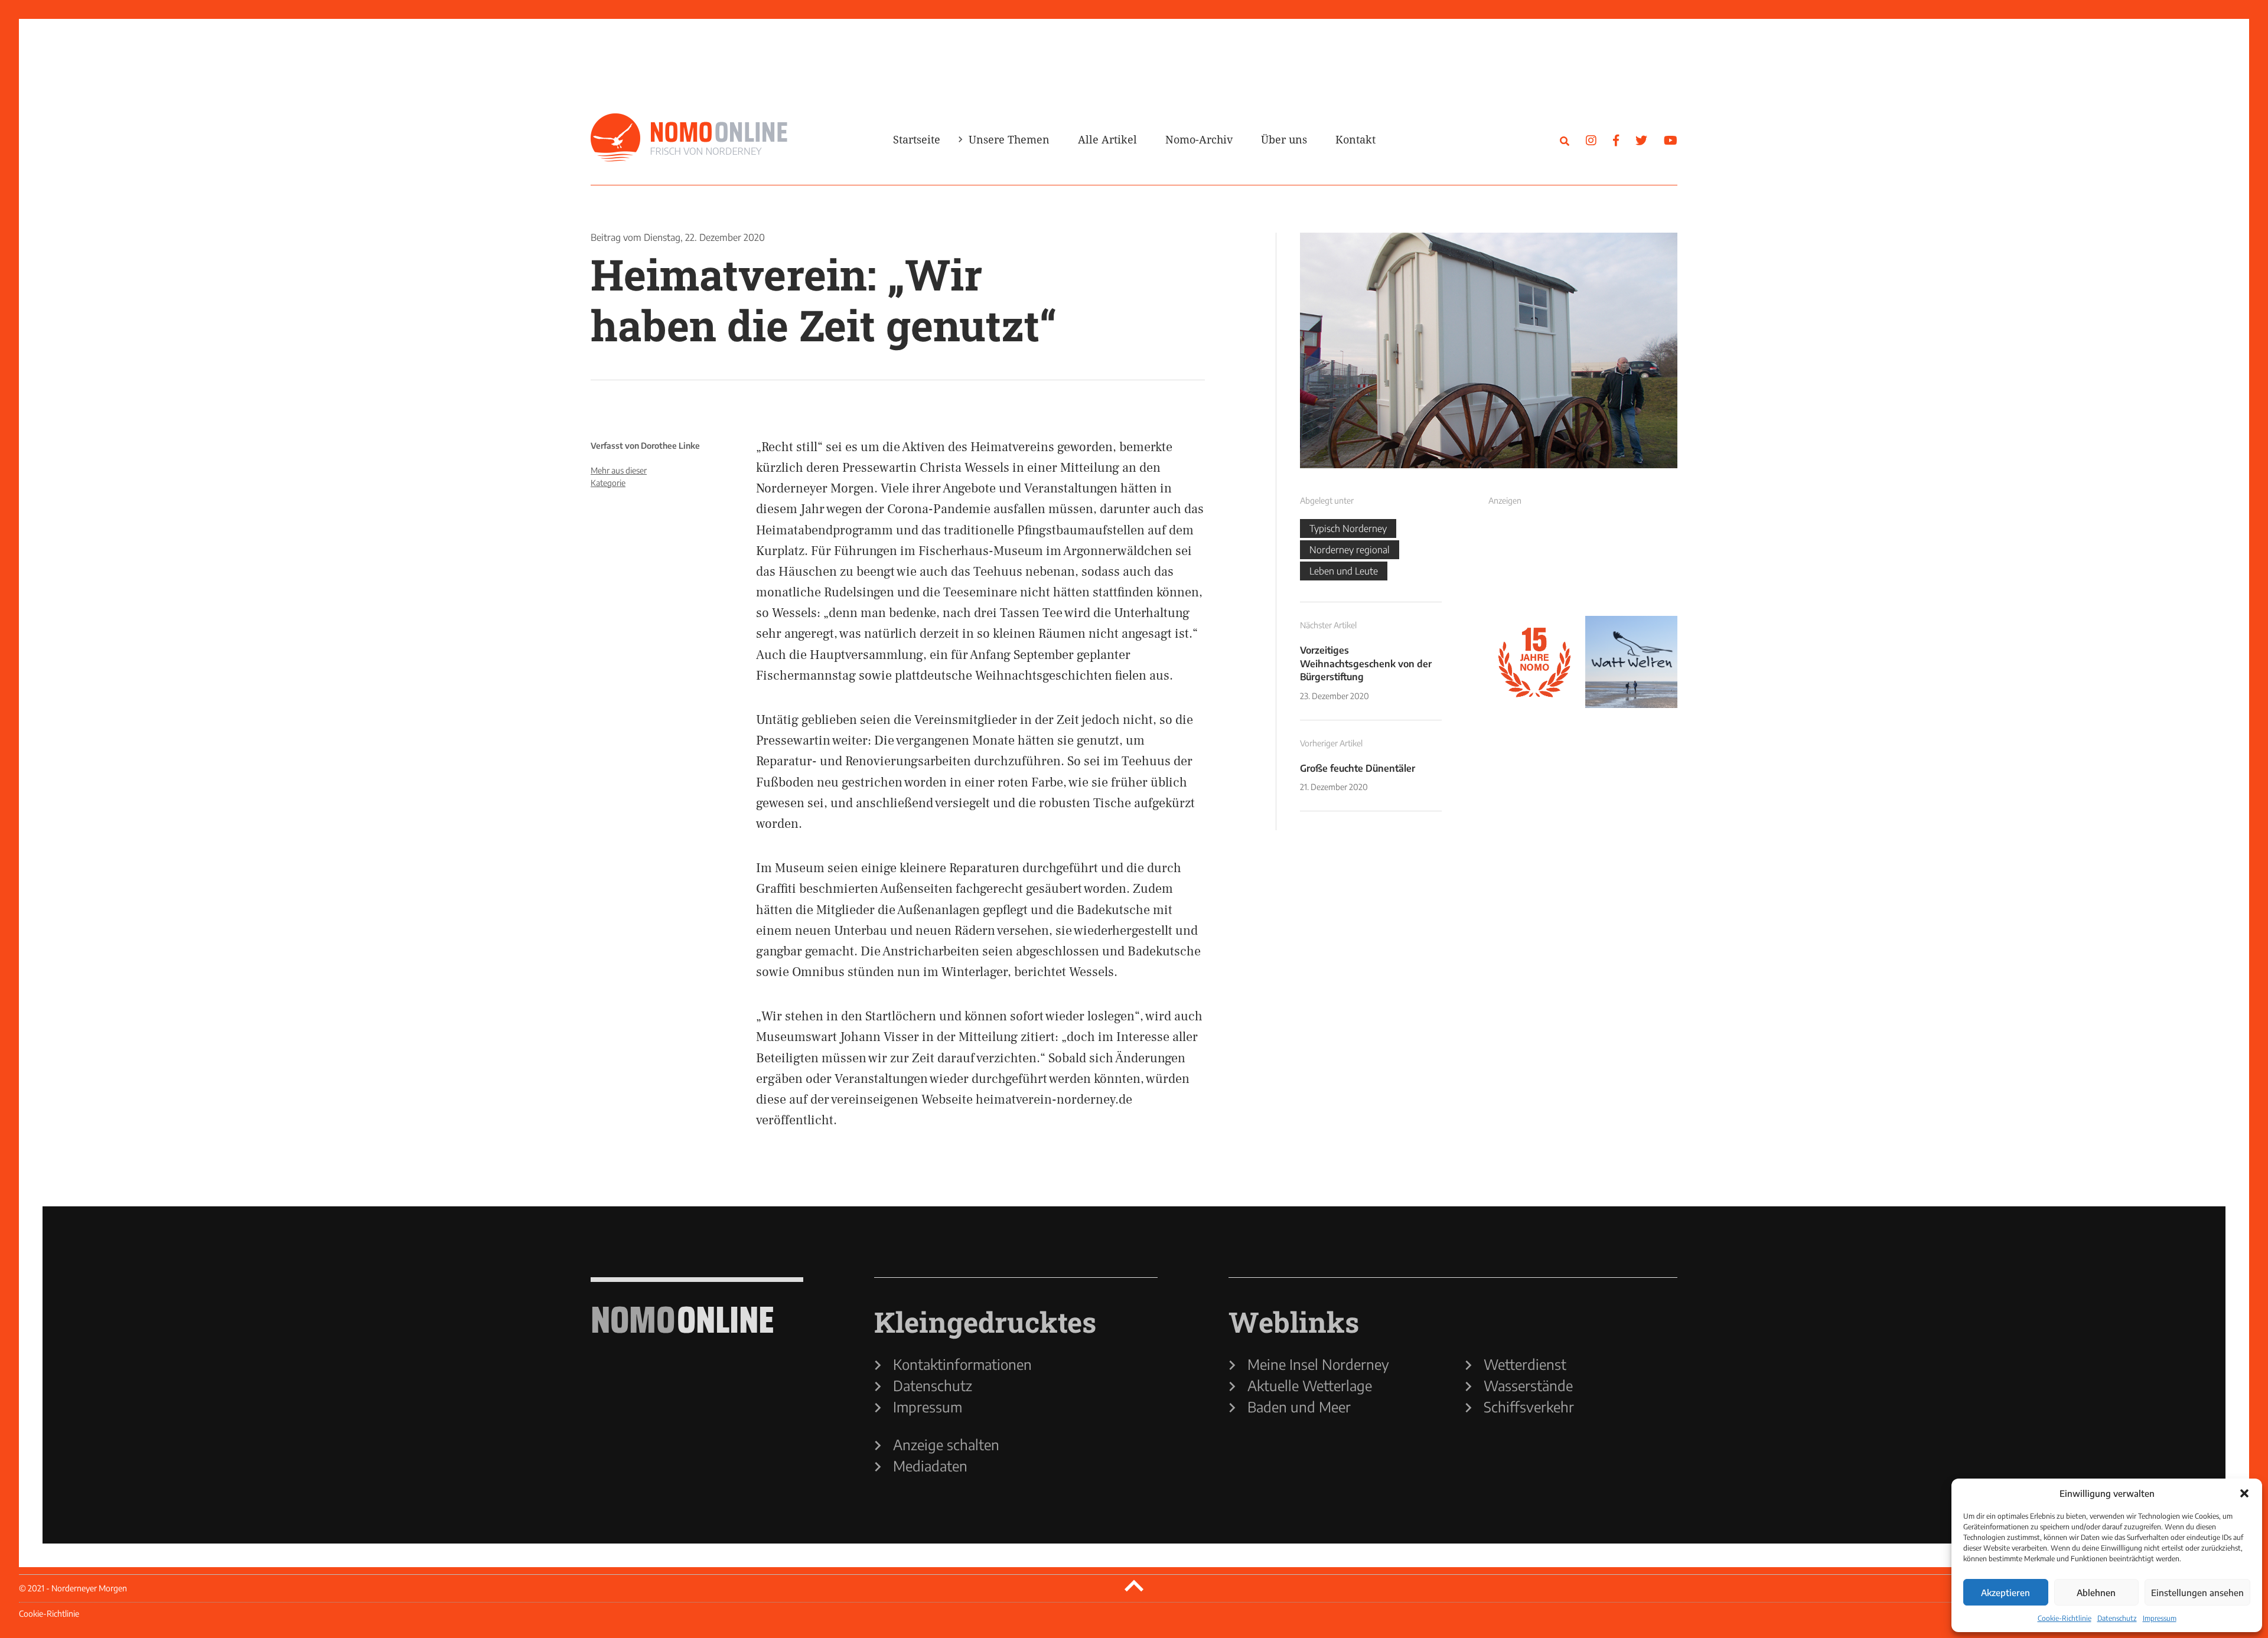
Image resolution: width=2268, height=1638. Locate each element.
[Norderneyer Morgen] (689, 138)
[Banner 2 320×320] (1631, 565)
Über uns (1284, 139)
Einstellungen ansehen (2197, 1593)
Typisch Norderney (1348, 528)
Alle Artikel (1107, 139)
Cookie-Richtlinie (2065, 1618)
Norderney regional (1350, 550)
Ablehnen (2096, 1593)
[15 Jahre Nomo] (1534, 662)
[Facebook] (1616, 140)
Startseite (917, 139)
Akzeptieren (2005, 1593)
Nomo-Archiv (1199, 139)
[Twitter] (1641, 140)
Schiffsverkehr (1529, 1407)
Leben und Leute (1344, 571)
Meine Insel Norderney (1318, 1364)
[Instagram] (1591, 140)
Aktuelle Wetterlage (1310, 1385)
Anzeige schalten (946, 1444)
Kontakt (1355, 139)
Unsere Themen (1009, 139)
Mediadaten (930, 1466)
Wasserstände (1528, 1385)
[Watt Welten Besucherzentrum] (1631, 662)
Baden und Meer (1299, 1407)
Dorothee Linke (670, 446)
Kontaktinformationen (962, 1364)
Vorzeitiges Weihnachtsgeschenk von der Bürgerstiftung (1366, 663)
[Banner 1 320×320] (1534, 565)
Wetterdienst (1525, 1364)
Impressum (2160, 1618)
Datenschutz (2117, 1618)
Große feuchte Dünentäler (1358, 768)
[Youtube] (1671, 140)
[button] (2244, 1493)
